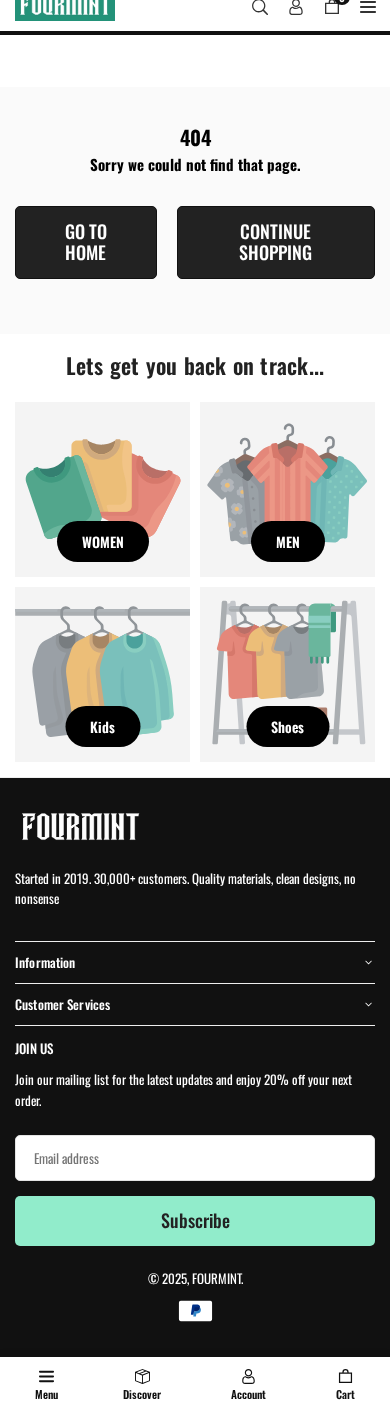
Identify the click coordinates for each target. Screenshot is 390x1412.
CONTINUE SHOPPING (275, 242)
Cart (345, 1394)
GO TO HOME (86, 242)
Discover (142, 1394)
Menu (46, 1394)
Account (248, 1394)
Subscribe (195, 1220)
